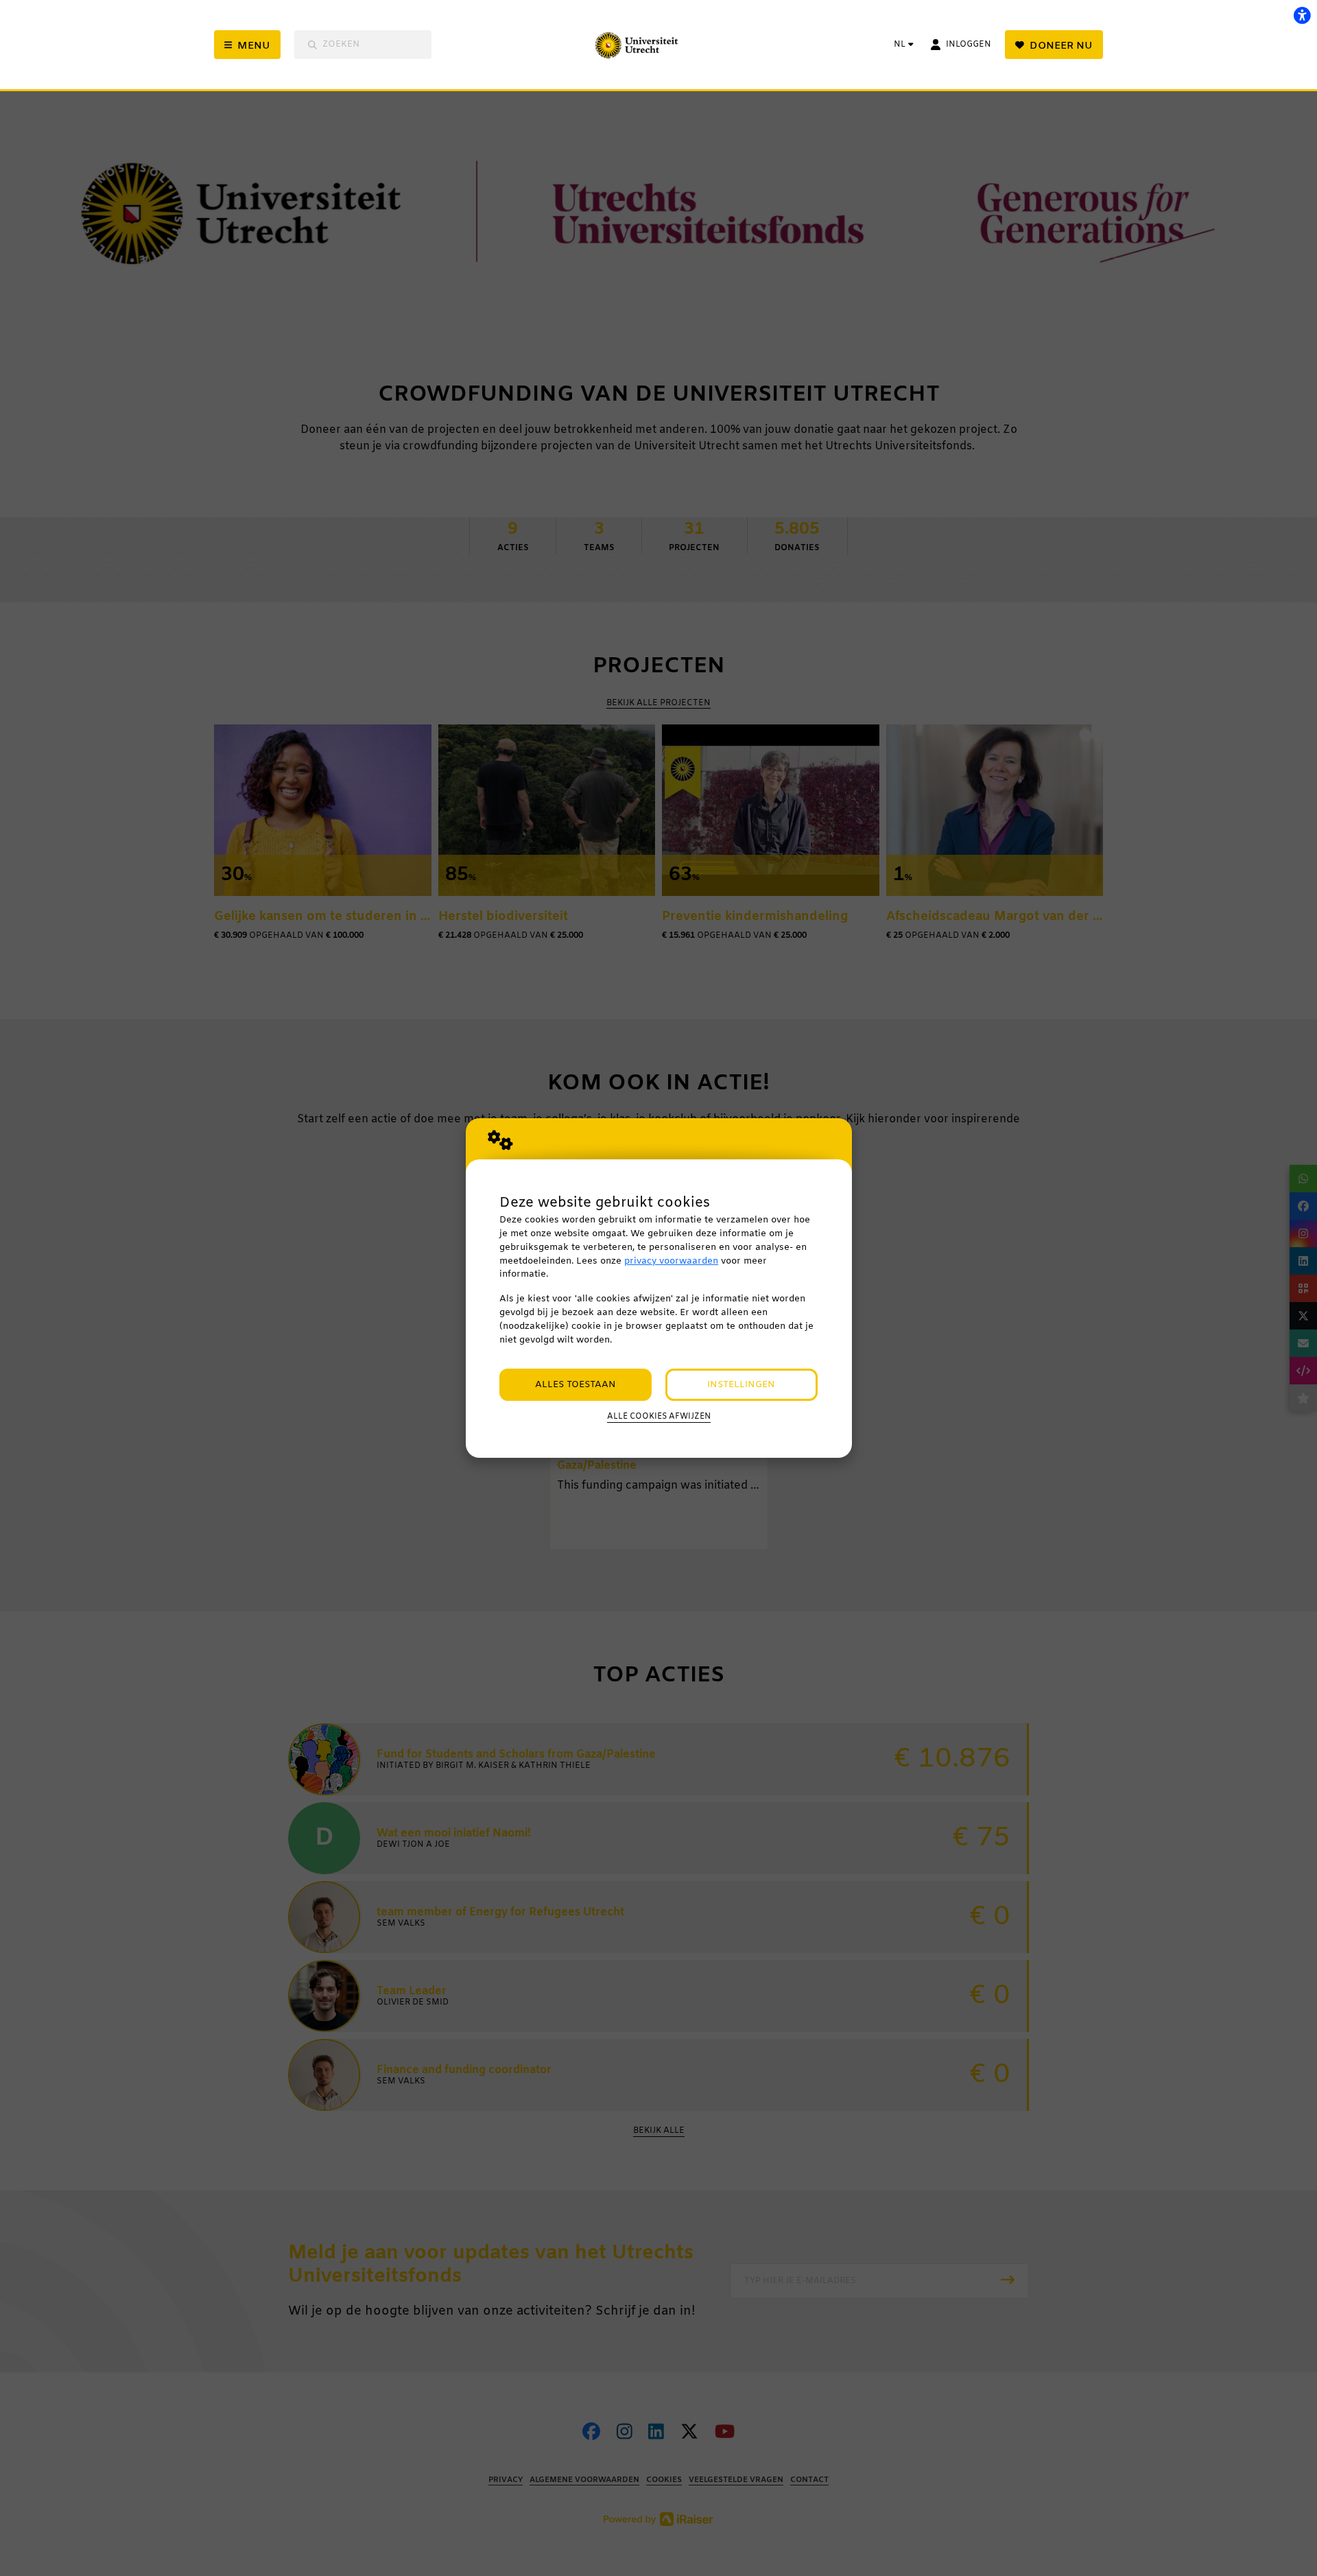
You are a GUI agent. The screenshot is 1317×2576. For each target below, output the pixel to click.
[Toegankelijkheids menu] (1302, 15)
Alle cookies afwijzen (659, 1417)
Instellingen (741, 1385)
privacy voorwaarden (671, 1261)
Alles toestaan (576, 1385)
